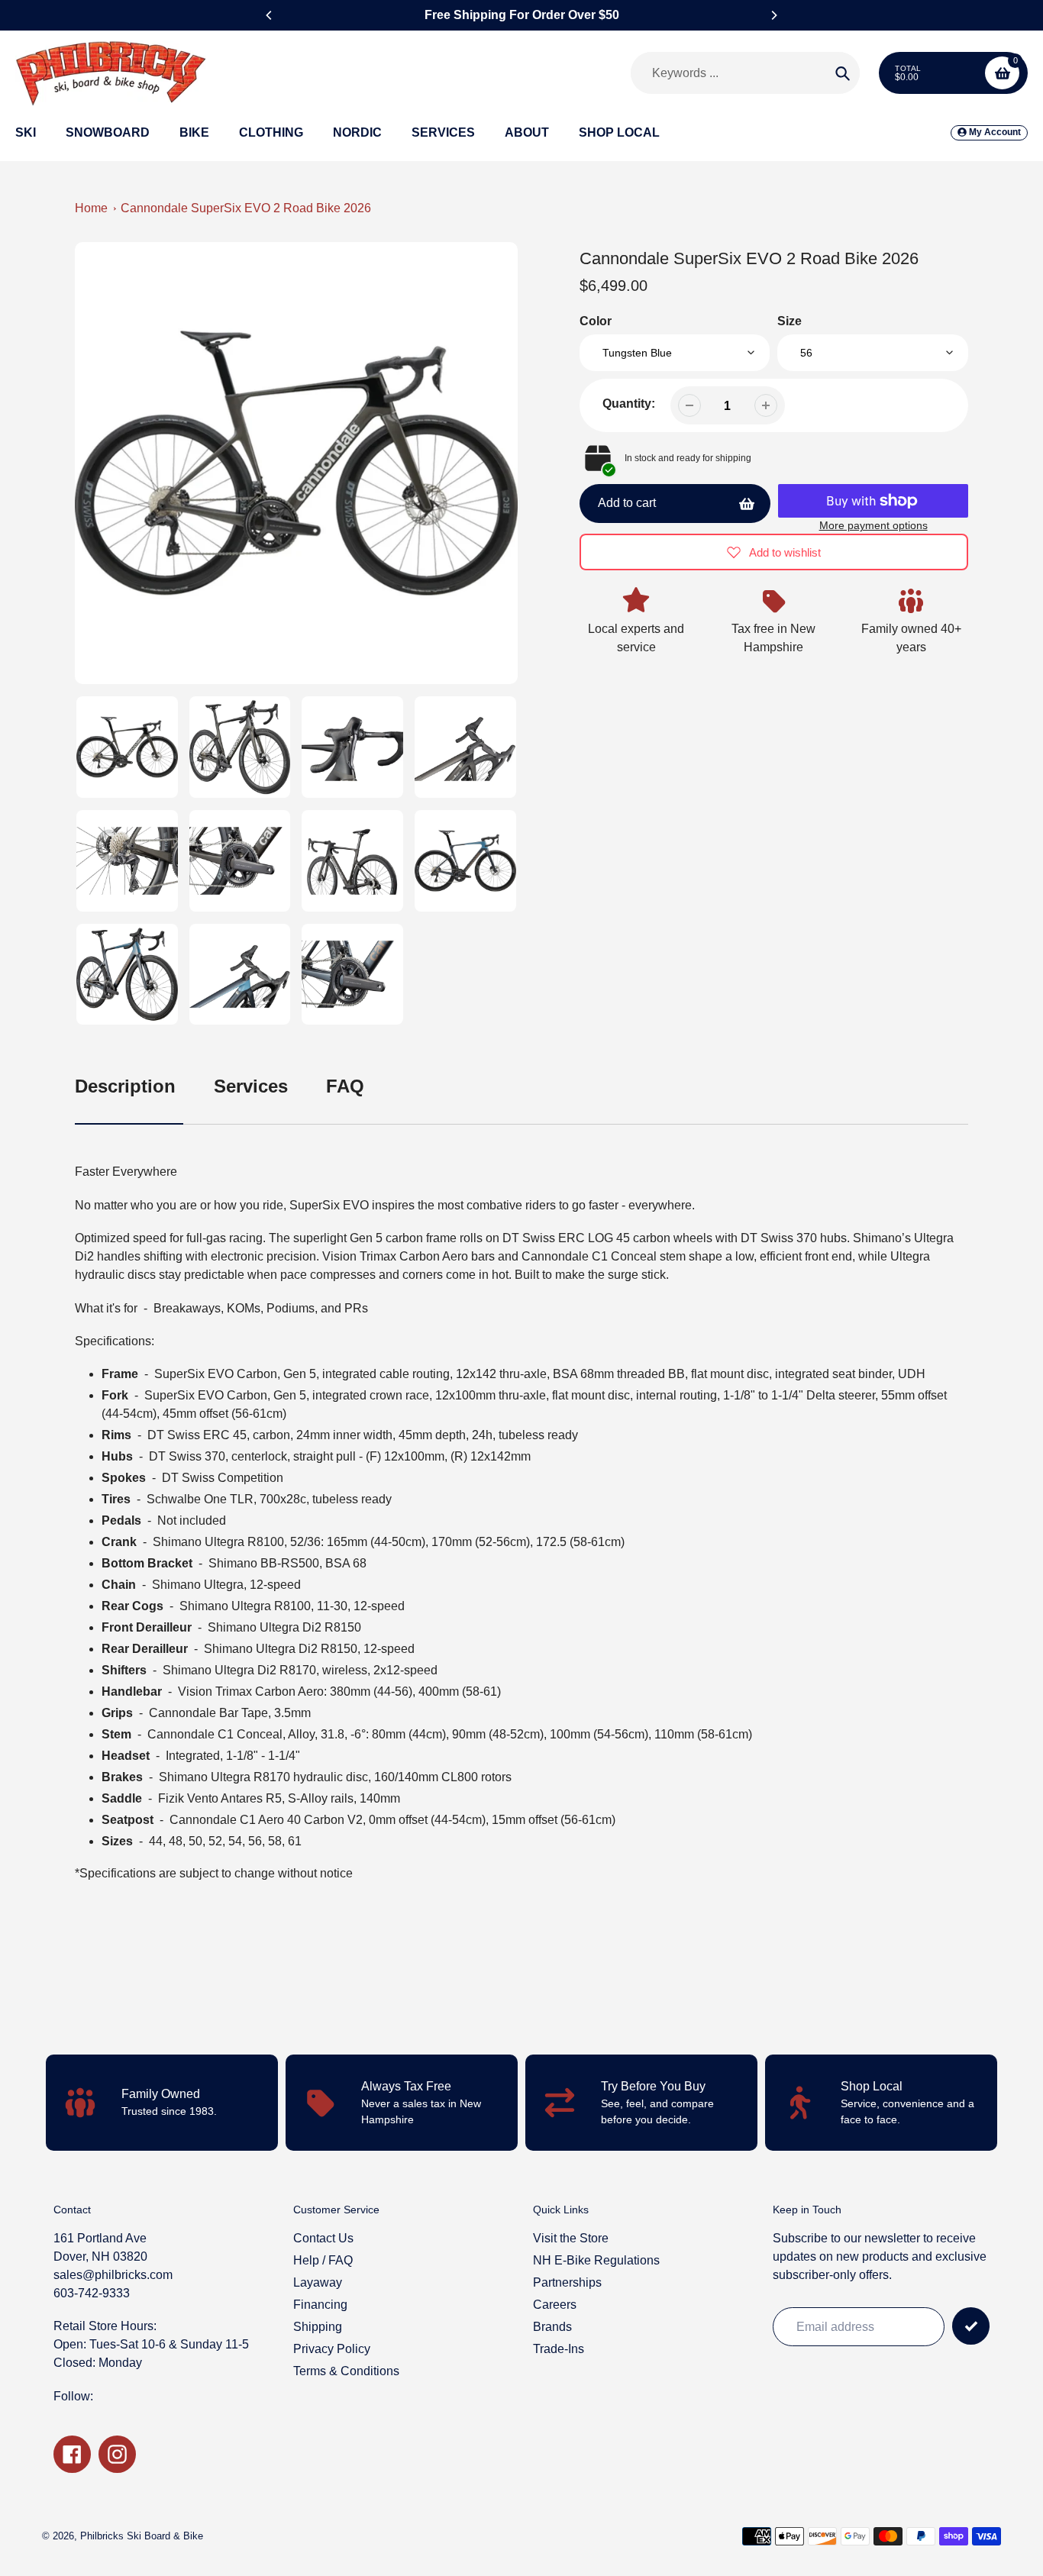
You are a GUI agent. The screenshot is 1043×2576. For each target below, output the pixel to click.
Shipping (318, 2327)
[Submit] (971, 2326)
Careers (555, 2305)
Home (91, 208)
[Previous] (270, 15)
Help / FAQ (323, 2260)
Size (790, 321)
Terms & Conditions (346, 2371)
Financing (320, 2305)
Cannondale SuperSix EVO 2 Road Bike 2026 (246, 208)
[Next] (773, 15)
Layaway (318, 2282)
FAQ (345, 1086)
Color (596, 321)
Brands (552, 2327)
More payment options (873, 525)
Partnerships (567, 2282)
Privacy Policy (332, 2349)
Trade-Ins (559, 2349)
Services (251, 1086)
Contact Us (323, 2238)
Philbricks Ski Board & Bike (142, 2536)
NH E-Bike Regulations (596, 2260)
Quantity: (629, 404)
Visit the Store (571, 2238)
